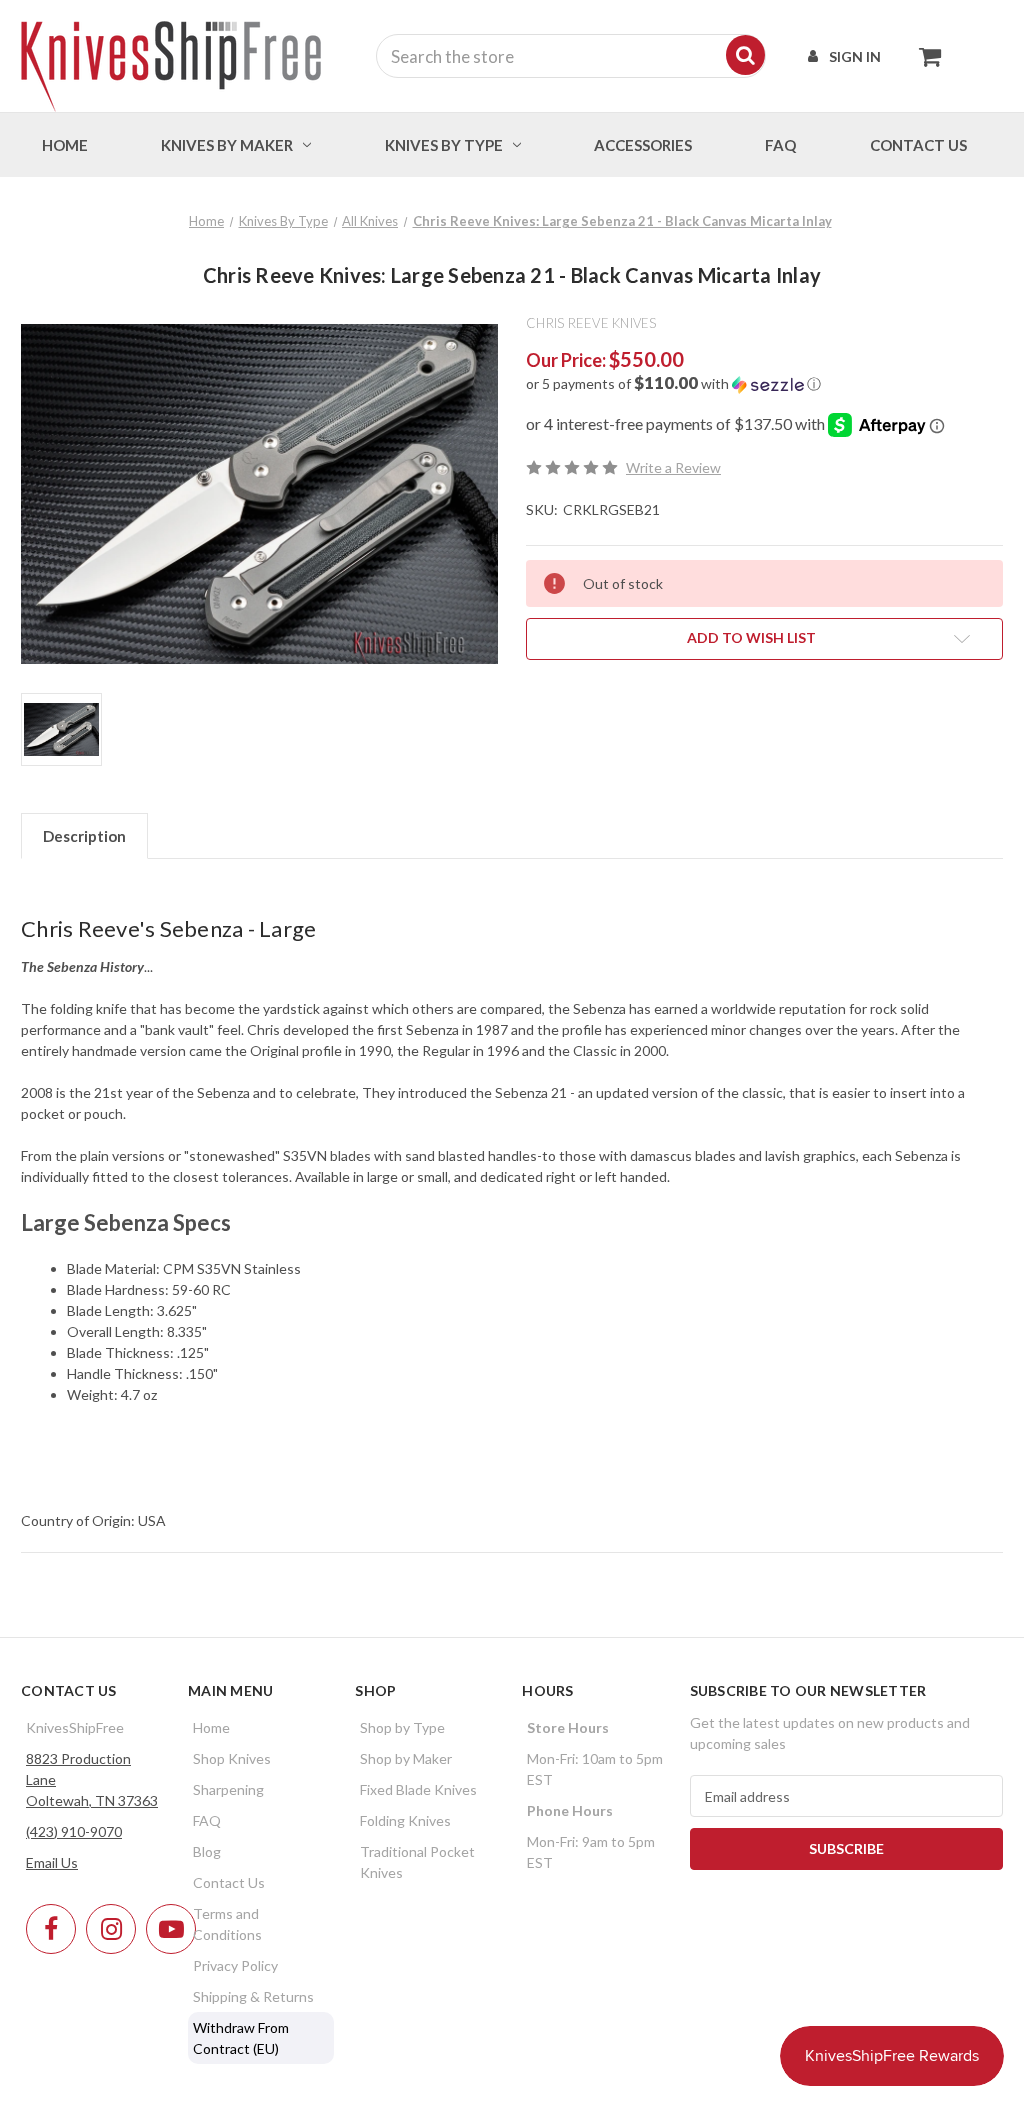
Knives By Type (444, 145)
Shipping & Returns (253, 1996)
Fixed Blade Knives (418, 1789)
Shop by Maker (406, 1758)
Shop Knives (232, 1758)
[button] (764, 384)
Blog (207, 1851)
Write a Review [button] (673, 467)
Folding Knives (405, 1820)
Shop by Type (402, 1727)
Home (65, 145)
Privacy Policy (235, 1965)
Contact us (918, 145)
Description (84, 836)
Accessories (643, 145)
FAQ (780, 145)
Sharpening (228, 1789)
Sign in (855, 56)
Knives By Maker (227, 145)
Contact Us (229, 1882)
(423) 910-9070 (74, 1831)
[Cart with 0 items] (924, 56)
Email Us (52, 1862)
